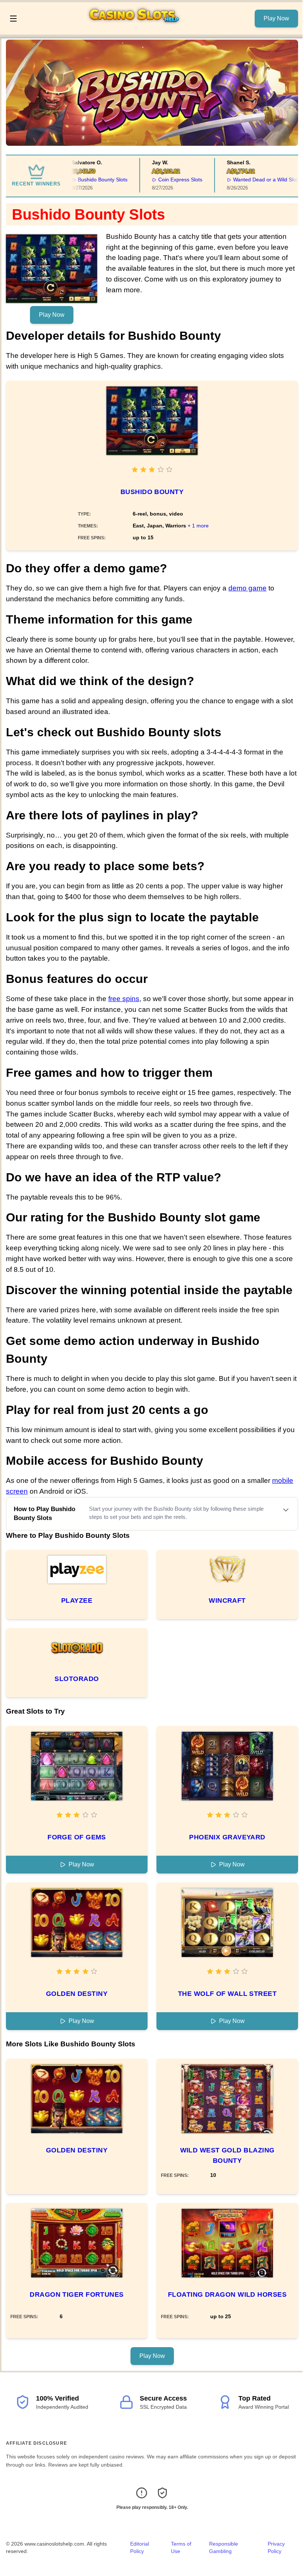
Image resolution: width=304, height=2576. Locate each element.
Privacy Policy (276, 2547)
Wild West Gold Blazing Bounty (227, 2155)
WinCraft (227, 1600)
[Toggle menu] (13, 19)
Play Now (276, 18)
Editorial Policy (140, 2547)
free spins (124, 999)
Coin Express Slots (165, 180)
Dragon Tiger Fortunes (77, 2294)
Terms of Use (181, 2547)
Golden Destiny (77, 1994)
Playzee (77, 1600)
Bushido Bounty (152, 492)
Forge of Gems (77, 1837)
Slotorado (77, 1679)
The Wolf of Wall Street (227, 1994)
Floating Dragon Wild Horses (227, 2294)
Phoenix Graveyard (227, 1837)
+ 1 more (198, 526)
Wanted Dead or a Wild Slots (251, 180)
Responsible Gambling (224, 2547)
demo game (247, 588)
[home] (138, 29)
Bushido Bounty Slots (87, 180)
